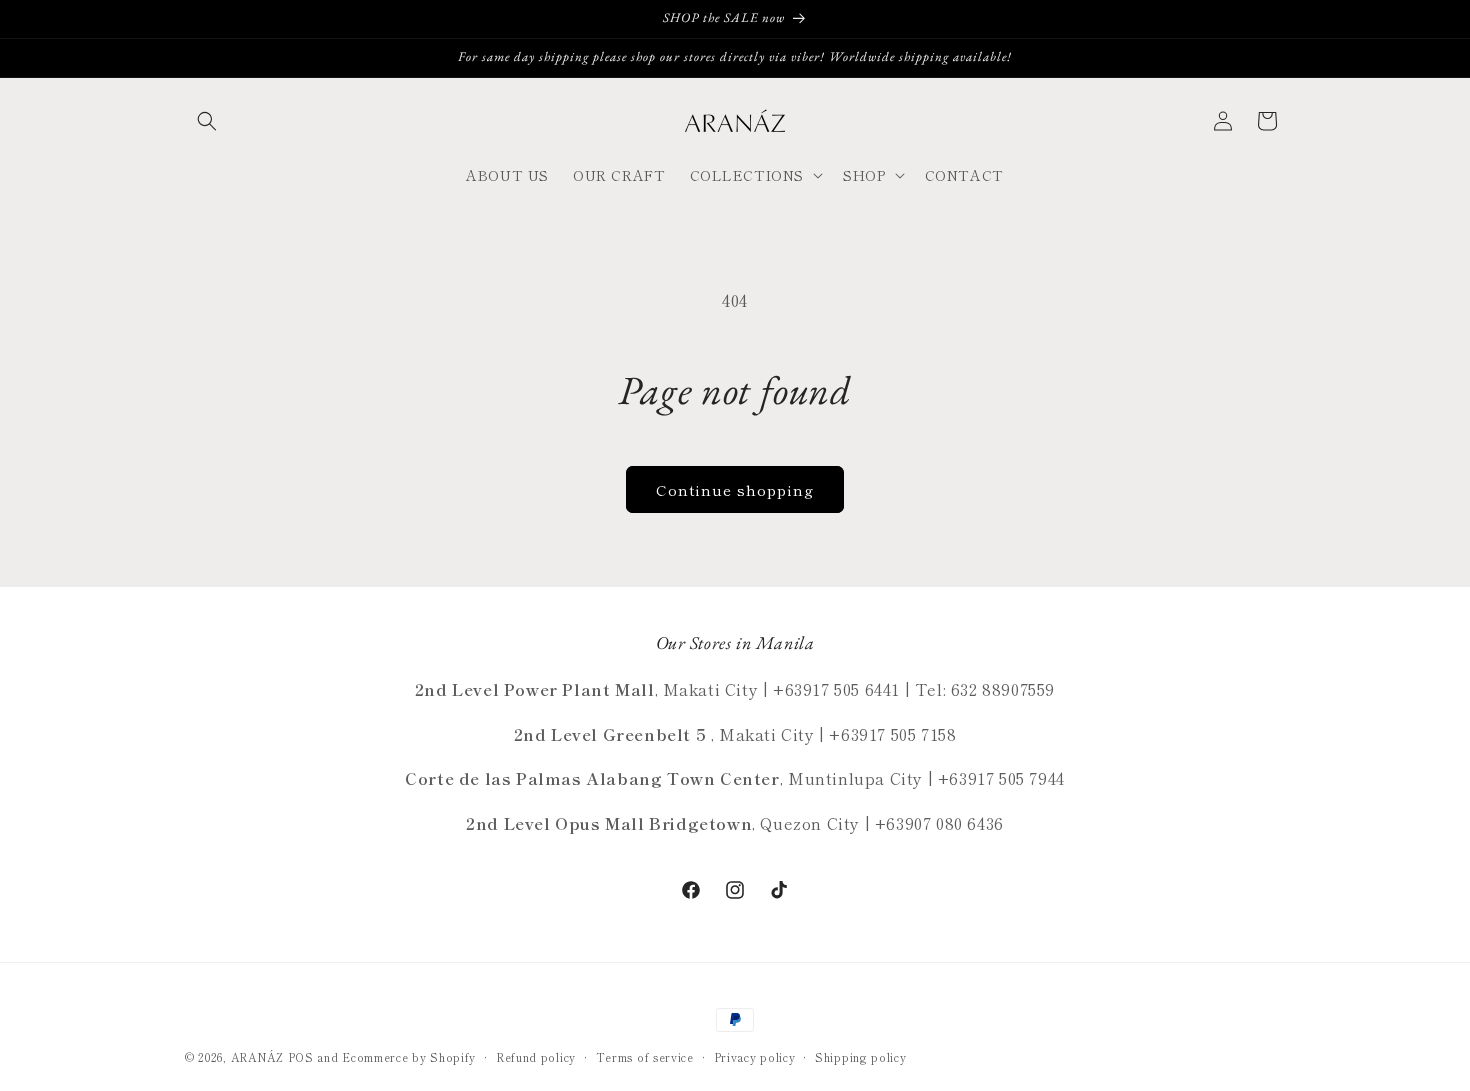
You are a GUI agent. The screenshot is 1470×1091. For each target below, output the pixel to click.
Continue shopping (735, 489)
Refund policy (536, 1057)
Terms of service (645, 1057)
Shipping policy (861, 1057)
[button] (207, 121)
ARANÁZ (257, 1057)
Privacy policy (755, 1057)
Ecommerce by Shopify (409, 1057)
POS (301, 1057)
